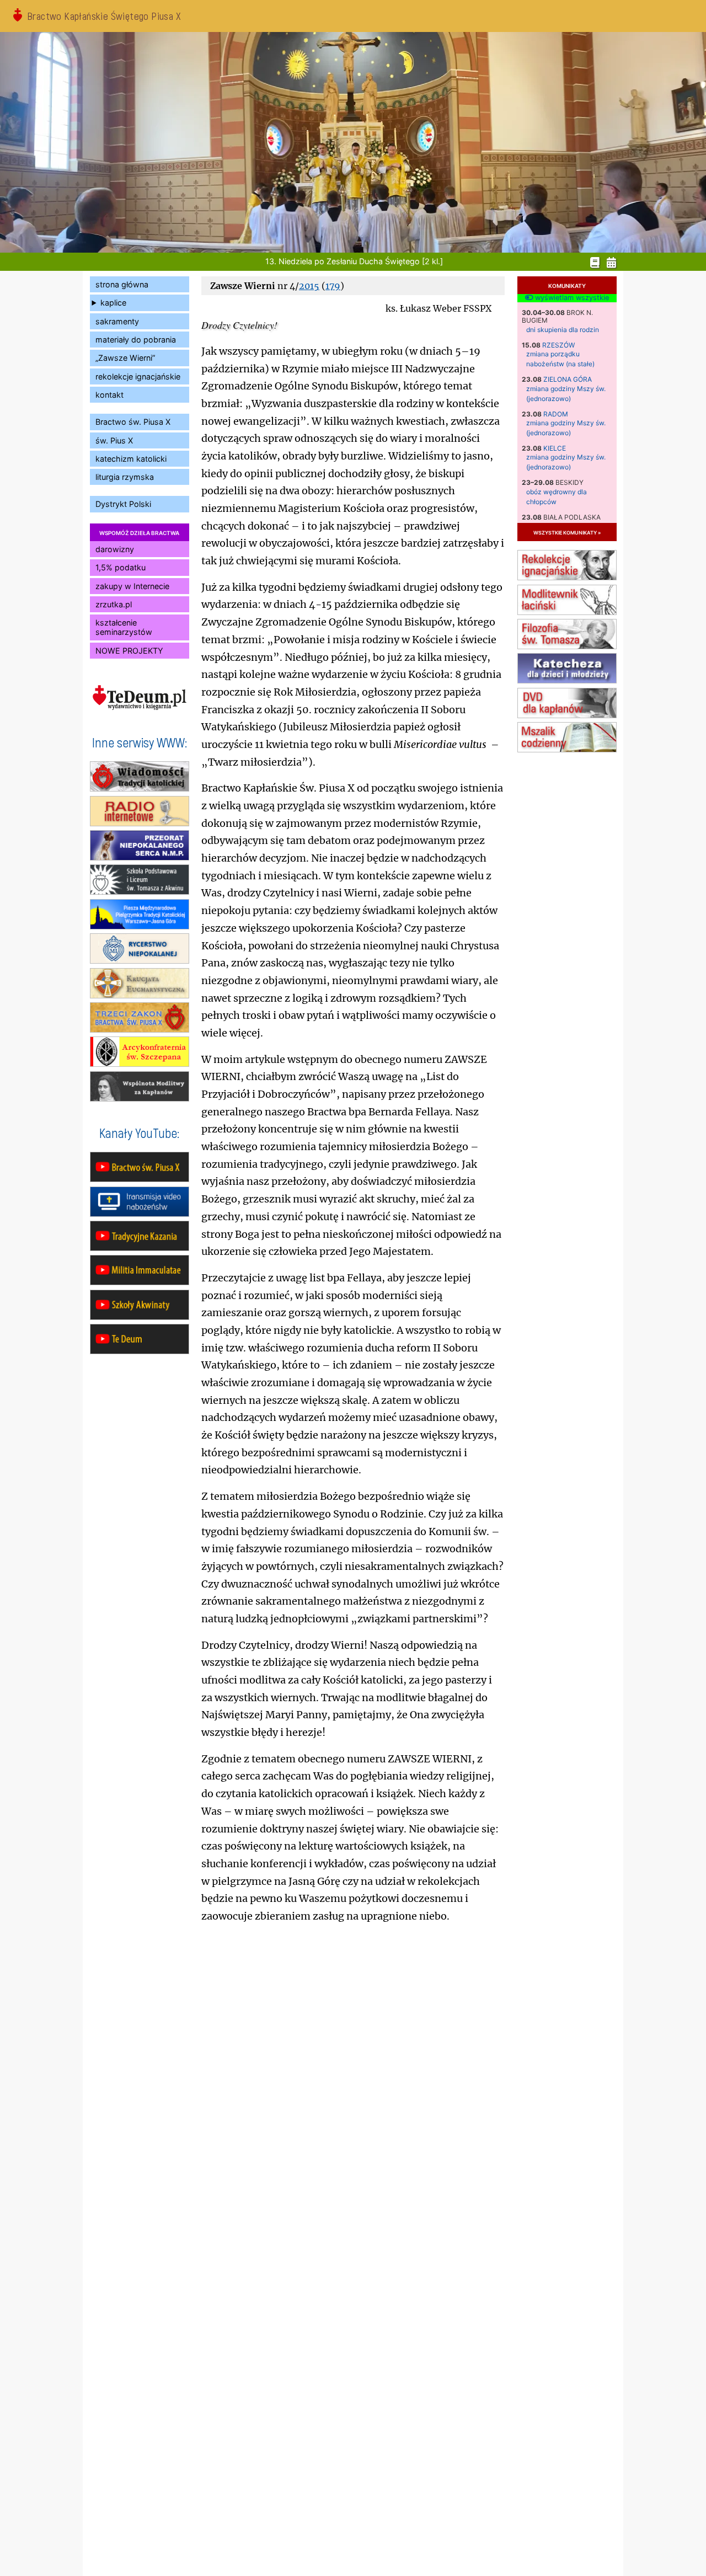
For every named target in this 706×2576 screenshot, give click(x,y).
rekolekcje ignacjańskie (138, 376)
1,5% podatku (121, 567)
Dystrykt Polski (123, 504)
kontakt (109, 395)
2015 (309, 286)
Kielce (555, 448)
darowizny (115, 549)
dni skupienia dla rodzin (563, 330)
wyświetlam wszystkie (571, 298)
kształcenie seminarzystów (124, 627)
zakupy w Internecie (132, 586)
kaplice (113, 303)
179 (333, 286)
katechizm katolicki (131, 459)
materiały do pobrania (136, 340)
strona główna (122, 284)
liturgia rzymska (125, 477)
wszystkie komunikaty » (567, 532)
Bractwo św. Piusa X (133, 422)
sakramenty (117, 321)
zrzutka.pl (114, 604)
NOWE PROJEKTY (129, 651)
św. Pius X (114, 440)
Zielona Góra (568, 379)
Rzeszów (558, 345)
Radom (556, 414)
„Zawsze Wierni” (125, 358)
